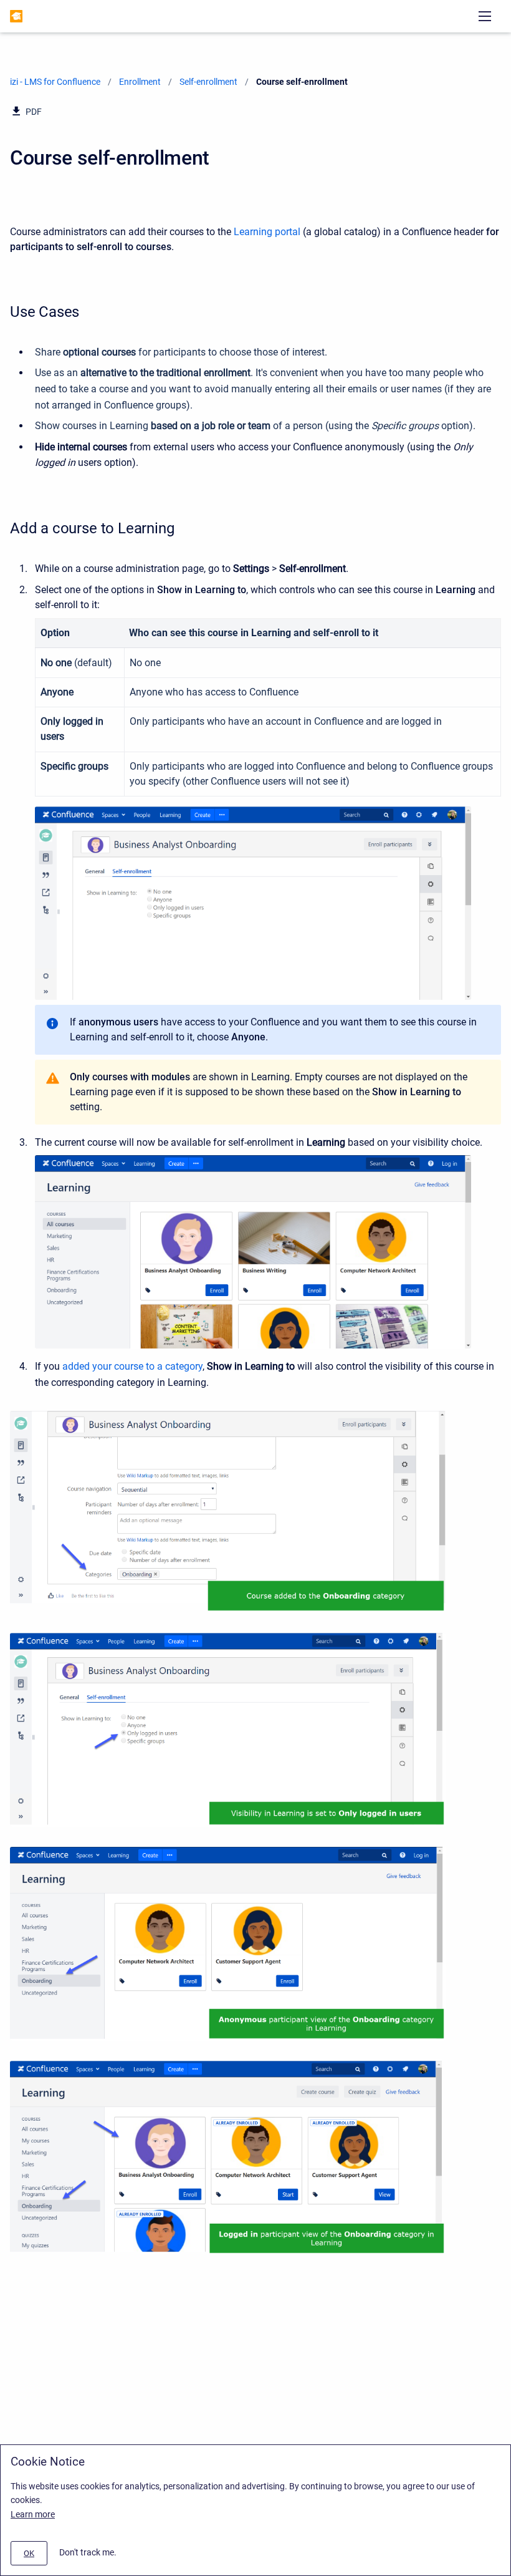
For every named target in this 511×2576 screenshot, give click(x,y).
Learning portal (267, 232)
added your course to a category (132, 1366)
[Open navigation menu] (485, 16)
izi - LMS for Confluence (55, 82)
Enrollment (140, 82)
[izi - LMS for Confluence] (16, 16)
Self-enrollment (208, 82)
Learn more (33, 2514)
